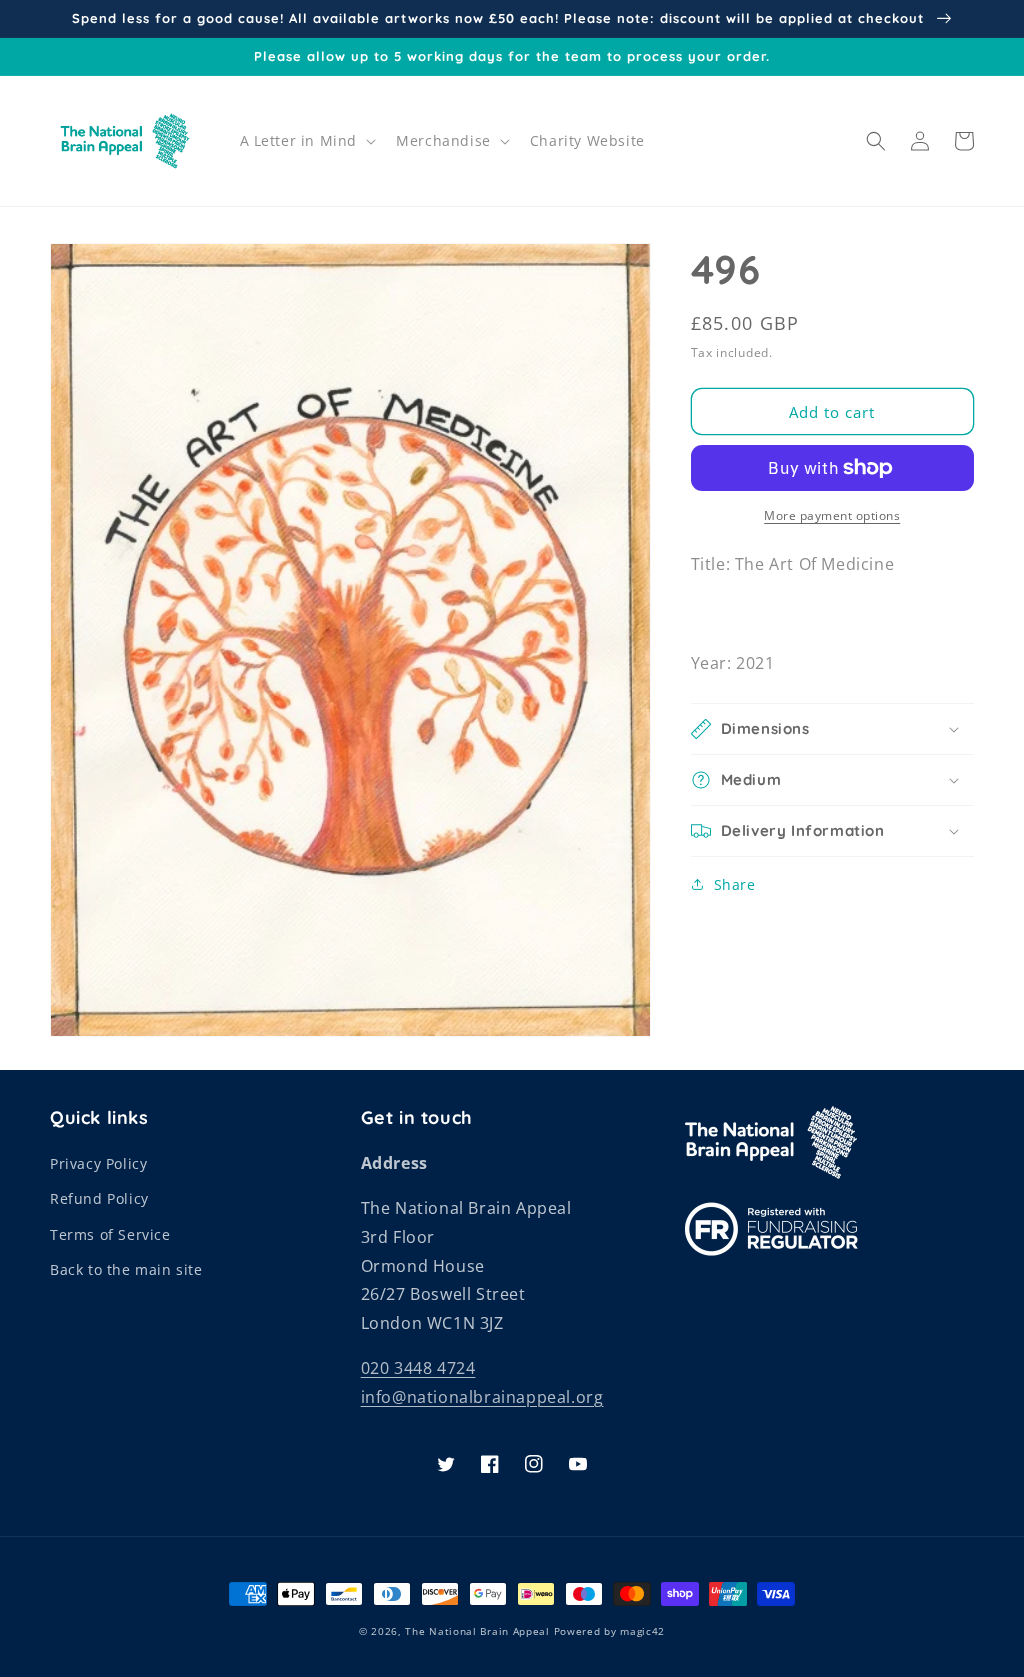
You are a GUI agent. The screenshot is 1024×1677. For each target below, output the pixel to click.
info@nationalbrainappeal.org (482, 1397)
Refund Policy (99, 1198)
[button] (306, 141)
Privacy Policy (98, 1163)
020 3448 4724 (418, 1368)
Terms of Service (110, 1234)
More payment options (832, 515)
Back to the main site (126, 1269)
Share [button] (735, 884)
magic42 (642, 1631)
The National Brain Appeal (477, 1631)
